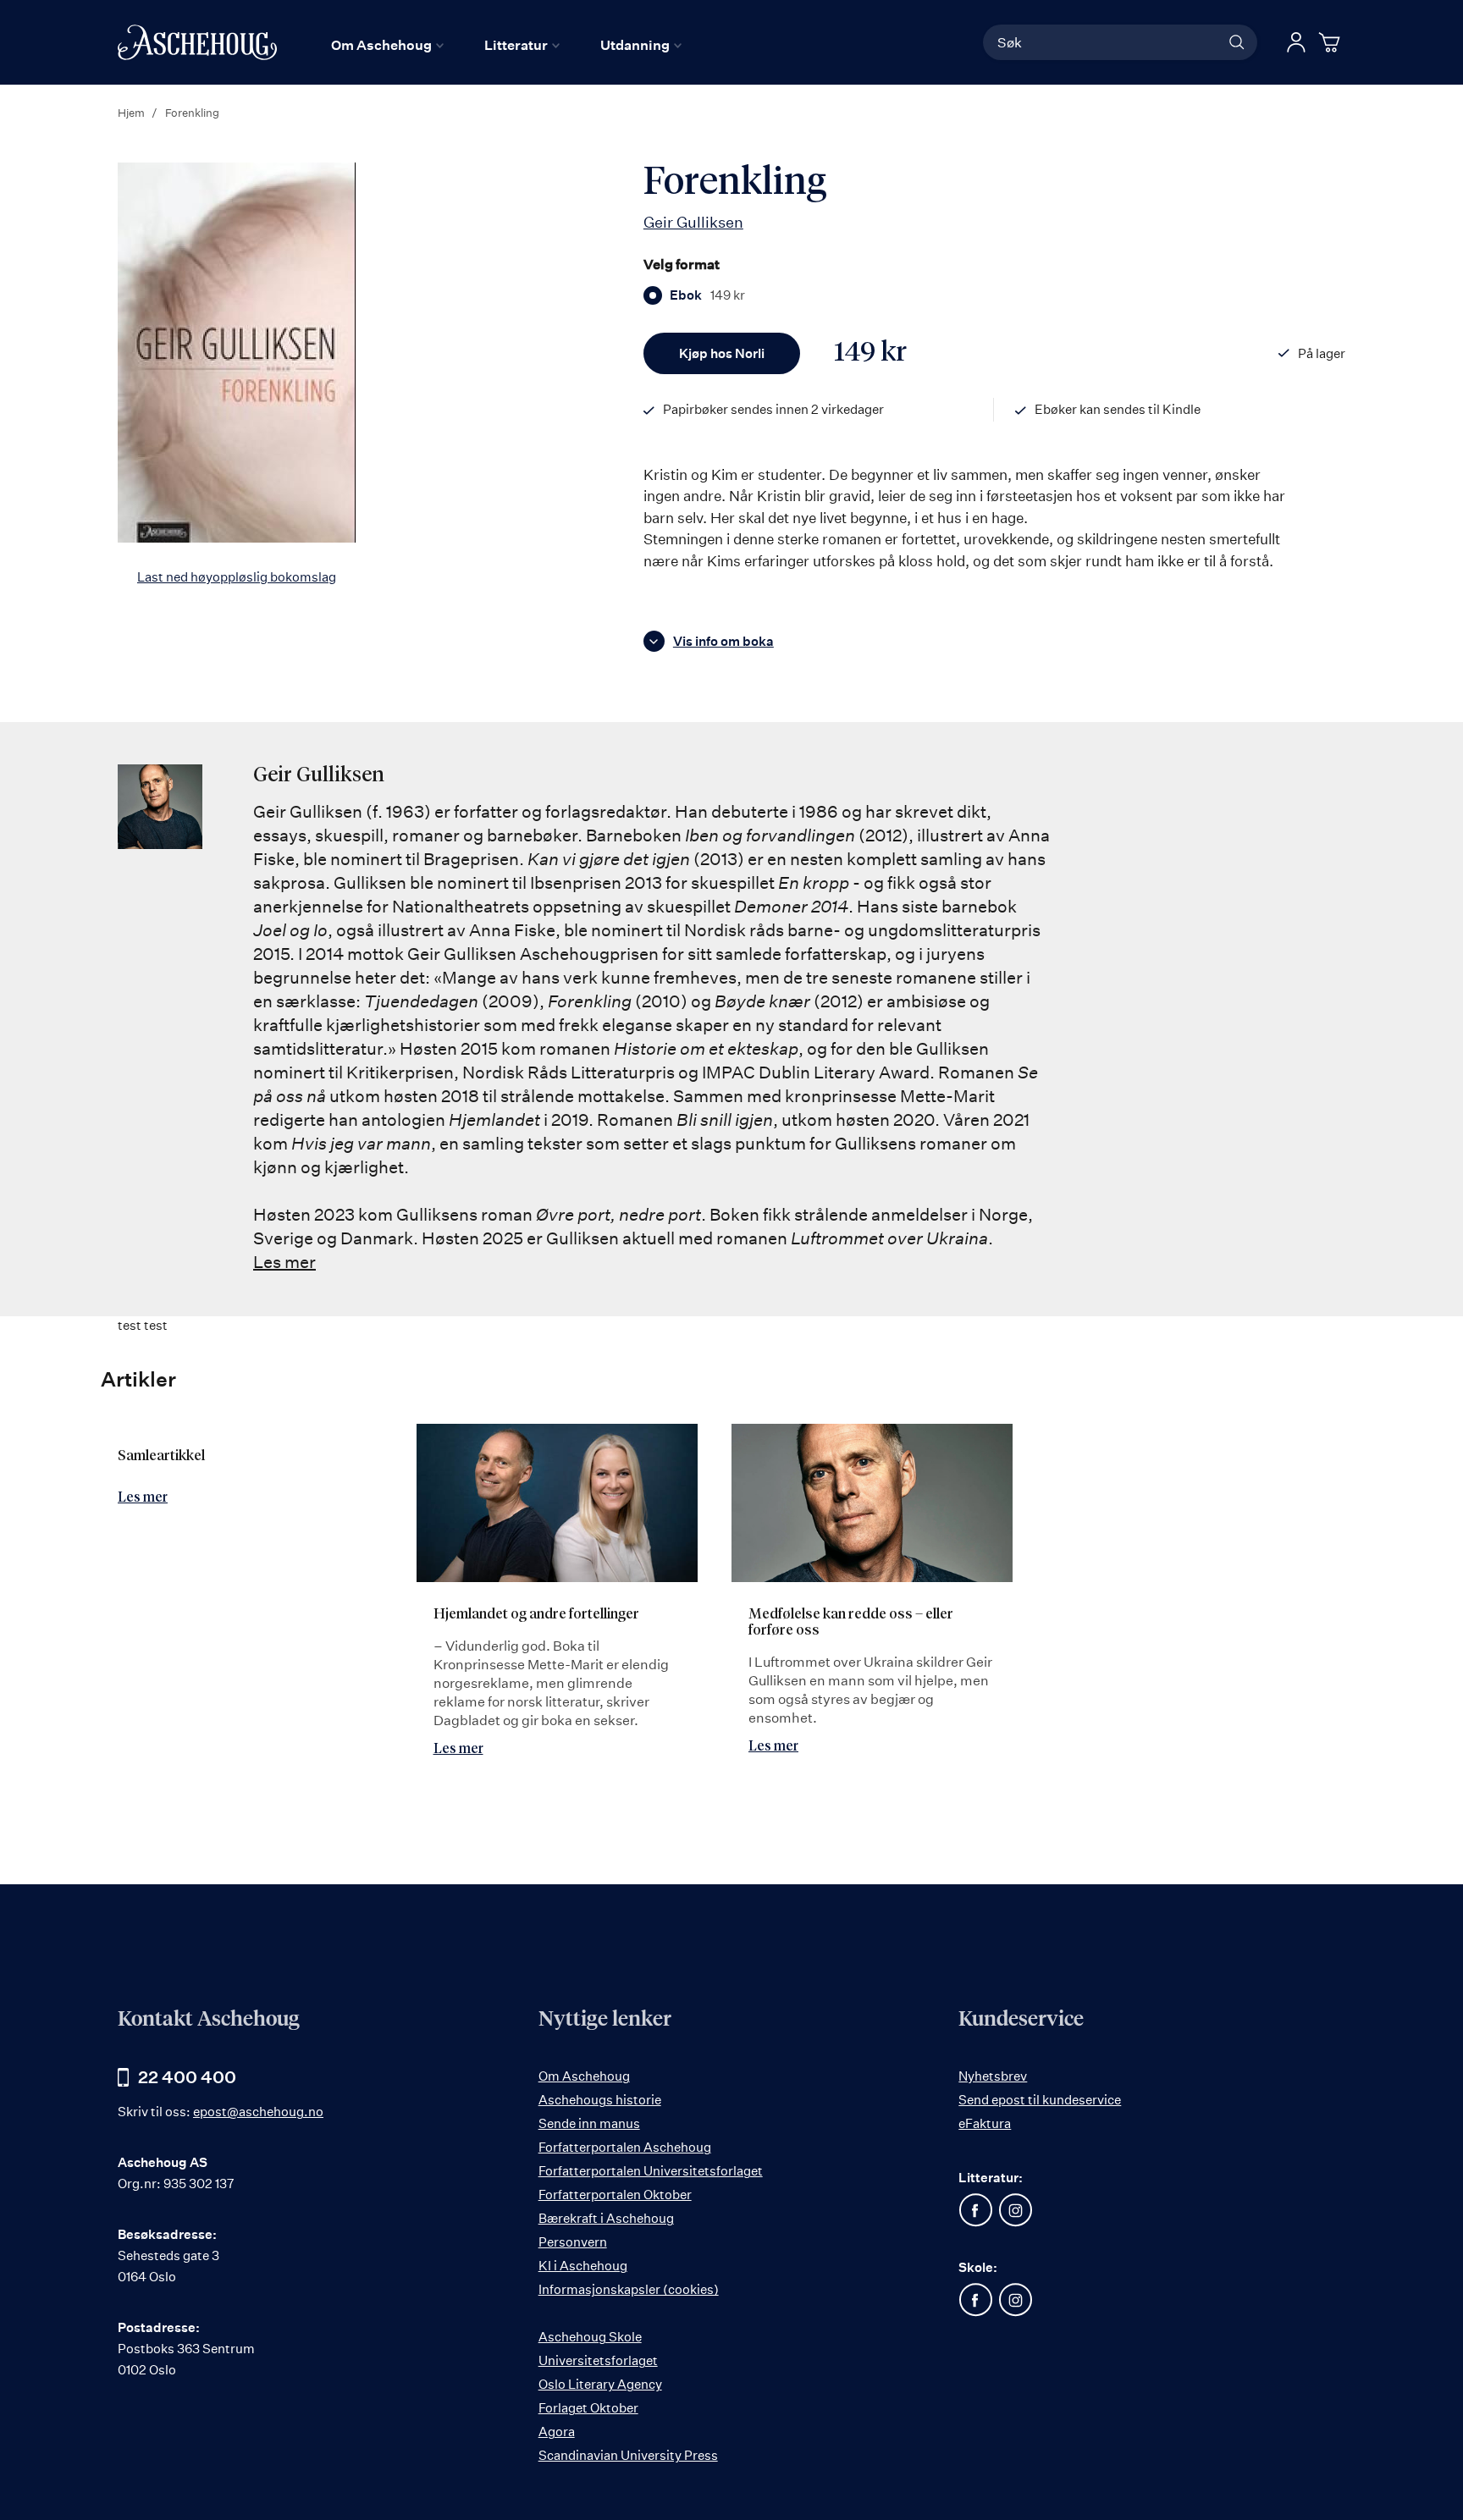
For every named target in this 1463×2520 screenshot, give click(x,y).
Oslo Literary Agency (600, 2384)
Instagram (1015, 2210)
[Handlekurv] (1332, 42)
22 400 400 (187, 2077)
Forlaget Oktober (588, 2408)
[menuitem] (387, 45)
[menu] (506, 45)
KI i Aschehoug (583, 2266)
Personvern (573, 2242)
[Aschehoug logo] (197, 42)
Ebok (707, 295)
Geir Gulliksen (693, 222)
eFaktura (985, 2123)
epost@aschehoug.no (258, 2112)
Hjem (131, 113)
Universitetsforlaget (598, 2360)
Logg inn (1296, 42)
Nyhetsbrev (993, 2076)
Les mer (284, 1262)
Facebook (975, 2210)
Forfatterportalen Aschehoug (625, 2147)
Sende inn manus (589, 2123)
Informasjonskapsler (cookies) (629, 2289)
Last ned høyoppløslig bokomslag (237, 577)
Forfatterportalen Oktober (615, 2195)
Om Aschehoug (584, 2076)
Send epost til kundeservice (1040, 2100)
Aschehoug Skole (590, 2337)
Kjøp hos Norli (722, 353)
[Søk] (1237, 42)
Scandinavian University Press (628, 2455)
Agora (557, 2432)
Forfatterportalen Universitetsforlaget (651, 2171)
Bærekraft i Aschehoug (606, 2218)
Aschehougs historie (600, 2100)
